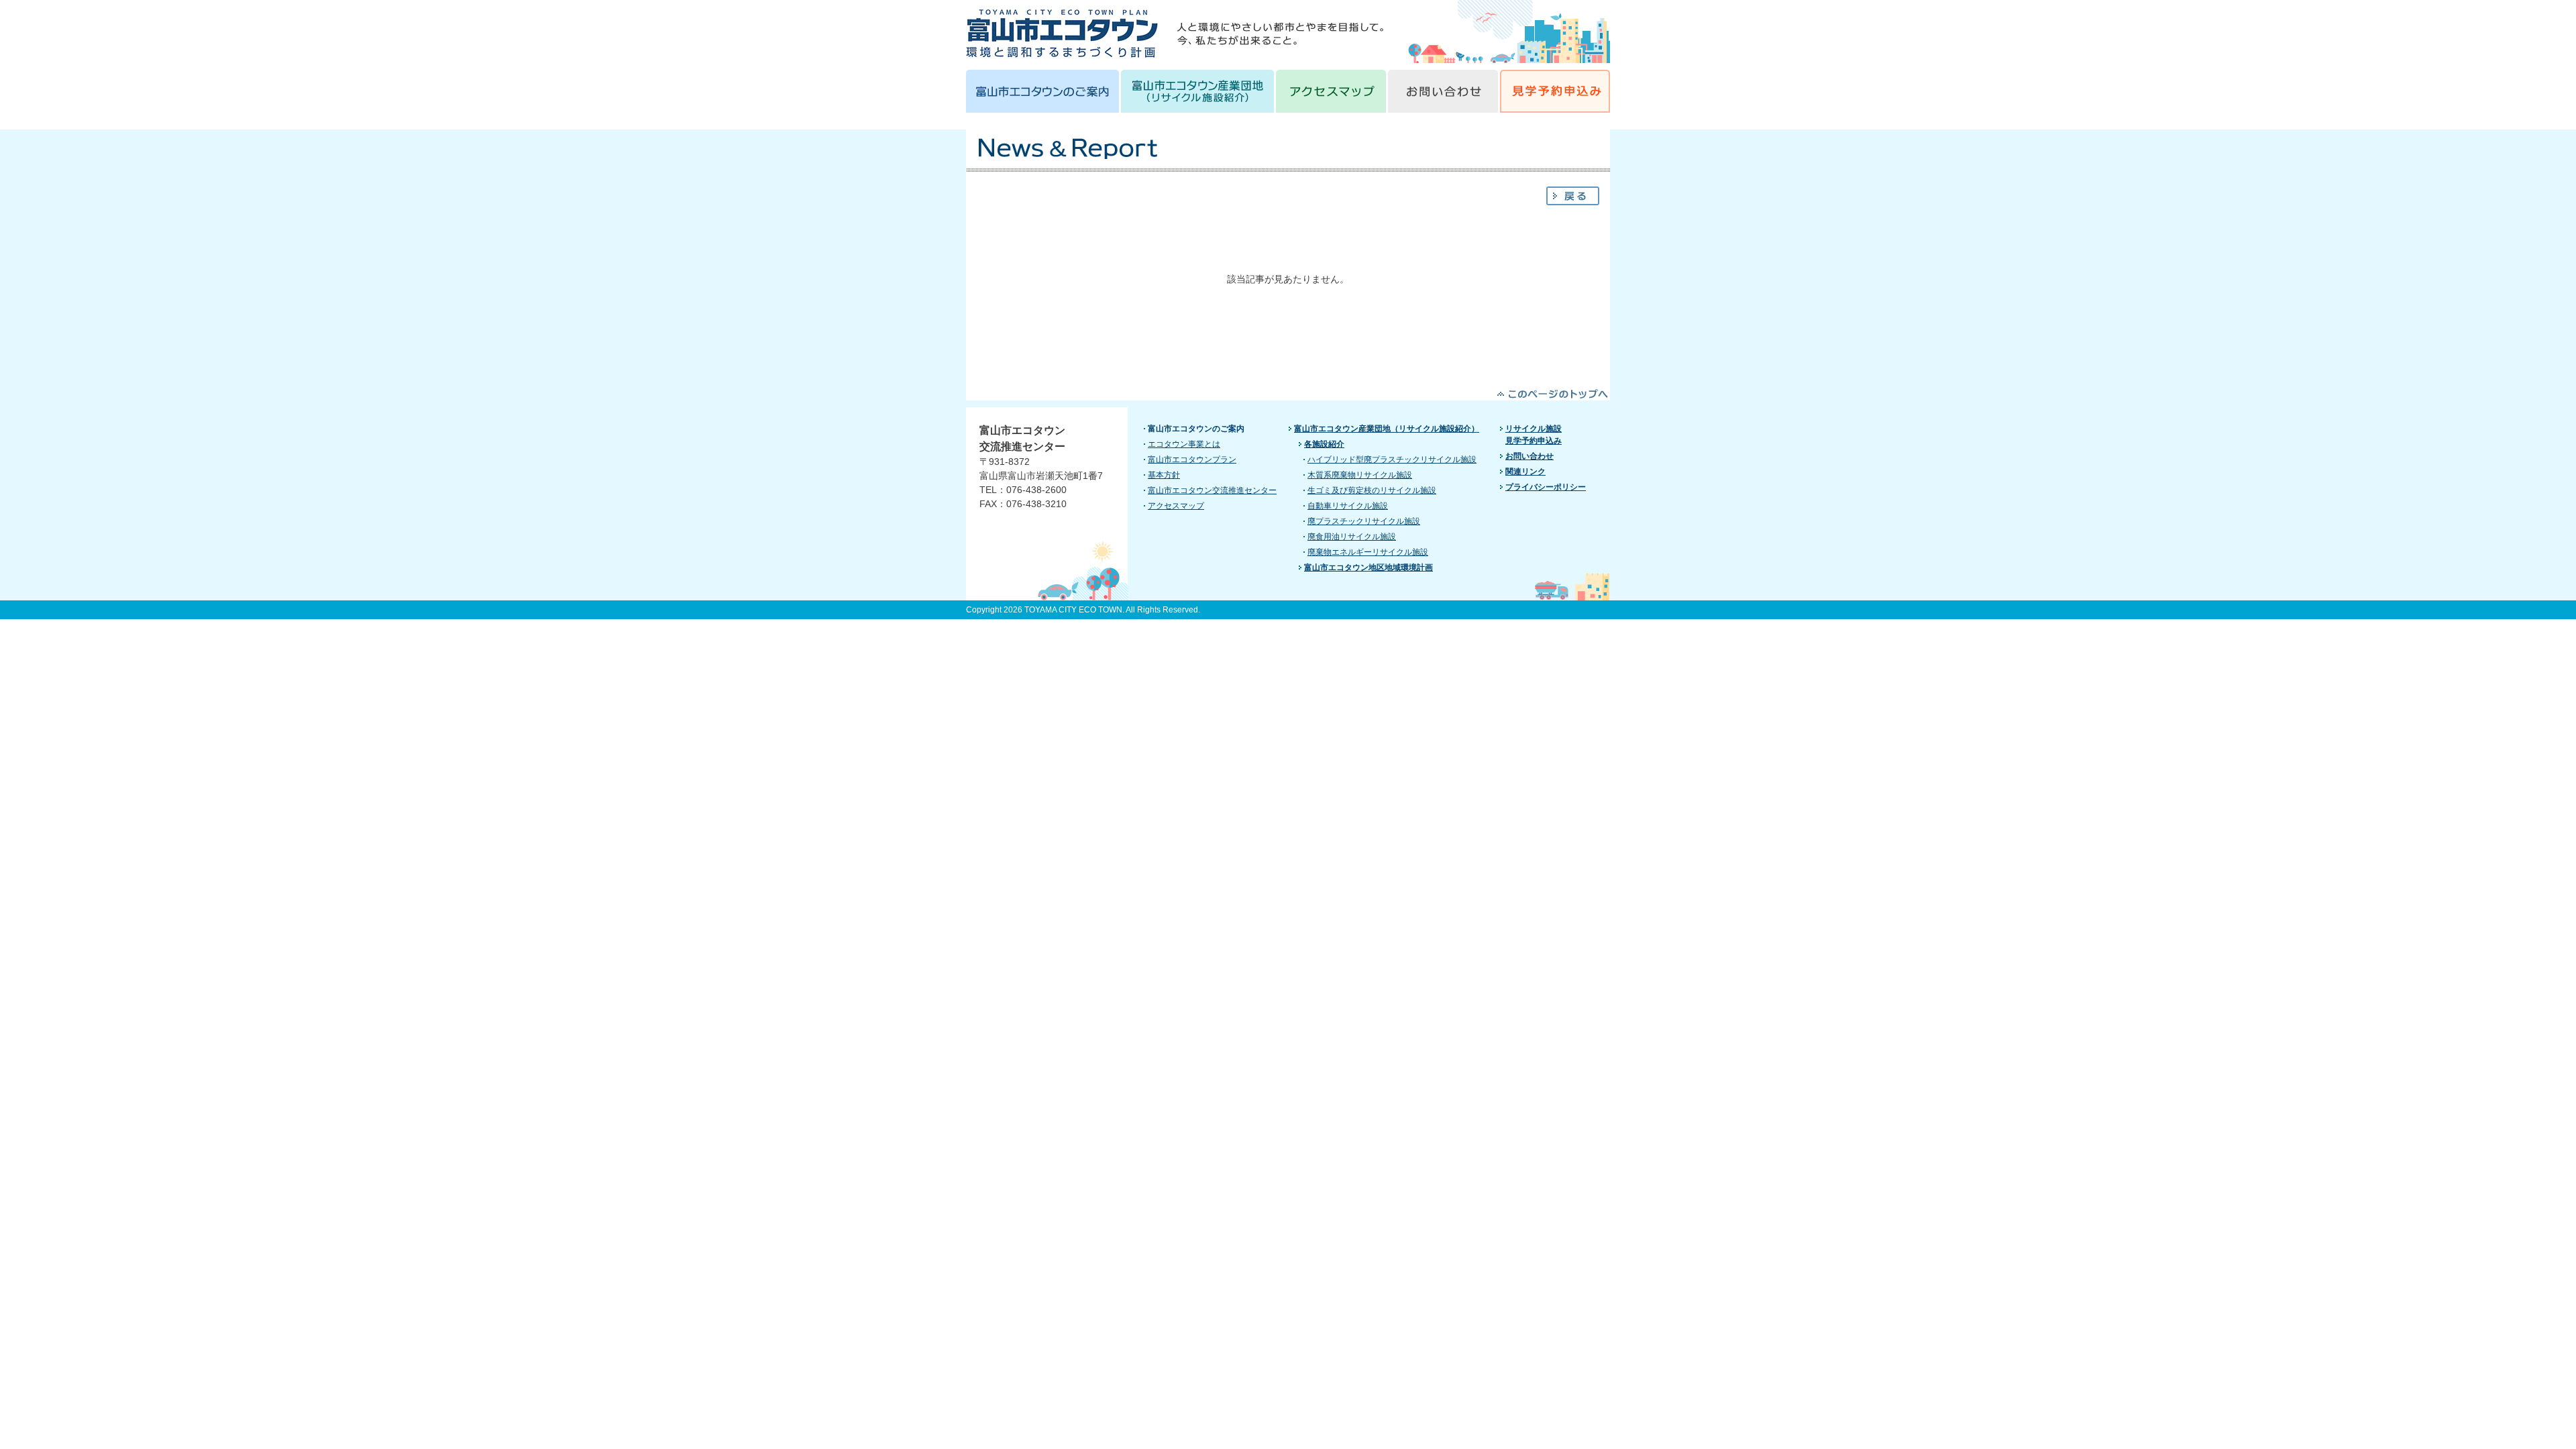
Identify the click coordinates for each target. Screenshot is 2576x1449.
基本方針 (1164, 475)
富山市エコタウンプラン (1192, 460)
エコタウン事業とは (1184, 444)
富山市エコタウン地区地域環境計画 (1368, 568)
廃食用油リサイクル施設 (1352, 537)
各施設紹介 (1324, 444)
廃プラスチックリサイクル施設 (1364, 521)
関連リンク (1525, 472)
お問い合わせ (1529, 456)
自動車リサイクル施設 (1348, 506)
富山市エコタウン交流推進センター (1212, 490)
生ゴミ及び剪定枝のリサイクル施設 (1372, 490)
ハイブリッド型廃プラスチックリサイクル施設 (1392, 460)
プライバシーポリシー (1546, 487)
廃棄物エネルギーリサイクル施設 (1368, 552)
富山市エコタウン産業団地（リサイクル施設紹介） (1387, 429)
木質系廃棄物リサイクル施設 (1360, 475)
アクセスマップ (1176, 506)
